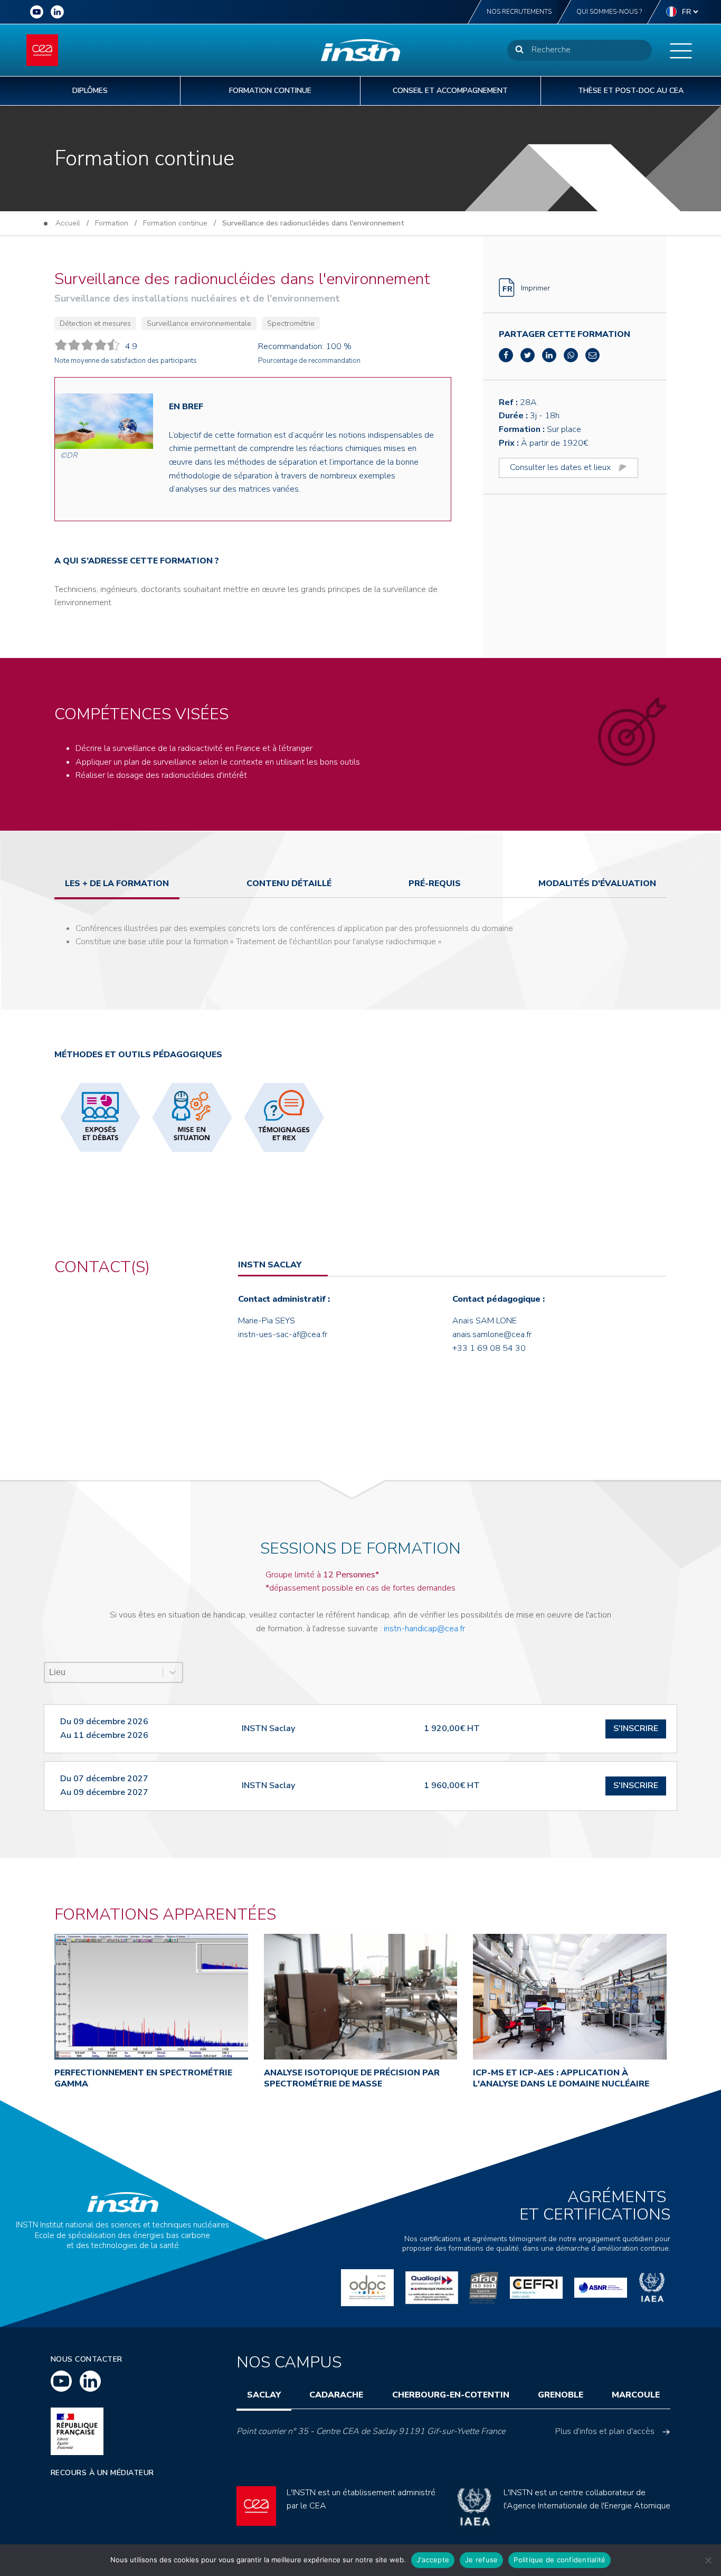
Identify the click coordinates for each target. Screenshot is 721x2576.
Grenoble (561, 2395)
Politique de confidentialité (559, 2560)
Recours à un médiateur (102, 2473)
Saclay (264, 2395)
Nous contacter (87, 2359)
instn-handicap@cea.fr (424, 1629)
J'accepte (433, 2560)
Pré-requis (435, 883)
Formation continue (175, 223)
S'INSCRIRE (636, 1728)
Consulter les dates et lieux (560, 467)
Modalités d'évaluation (597, 883)
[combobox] (104, 1672)
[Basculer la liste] (173, 1672)
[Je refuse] (708, 2560)
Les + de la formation (117, 883)
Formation (112, 223)
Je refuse (481, 2560)
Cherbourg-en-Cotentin (451, 2395)
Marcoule (636, 2395)
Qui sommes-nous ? (609, 12)
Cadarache (336, 2395)
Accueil (68, 223)
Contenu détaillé (289, 883)
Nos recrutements (519, 12)
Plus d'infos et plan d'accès (605, 2431)
